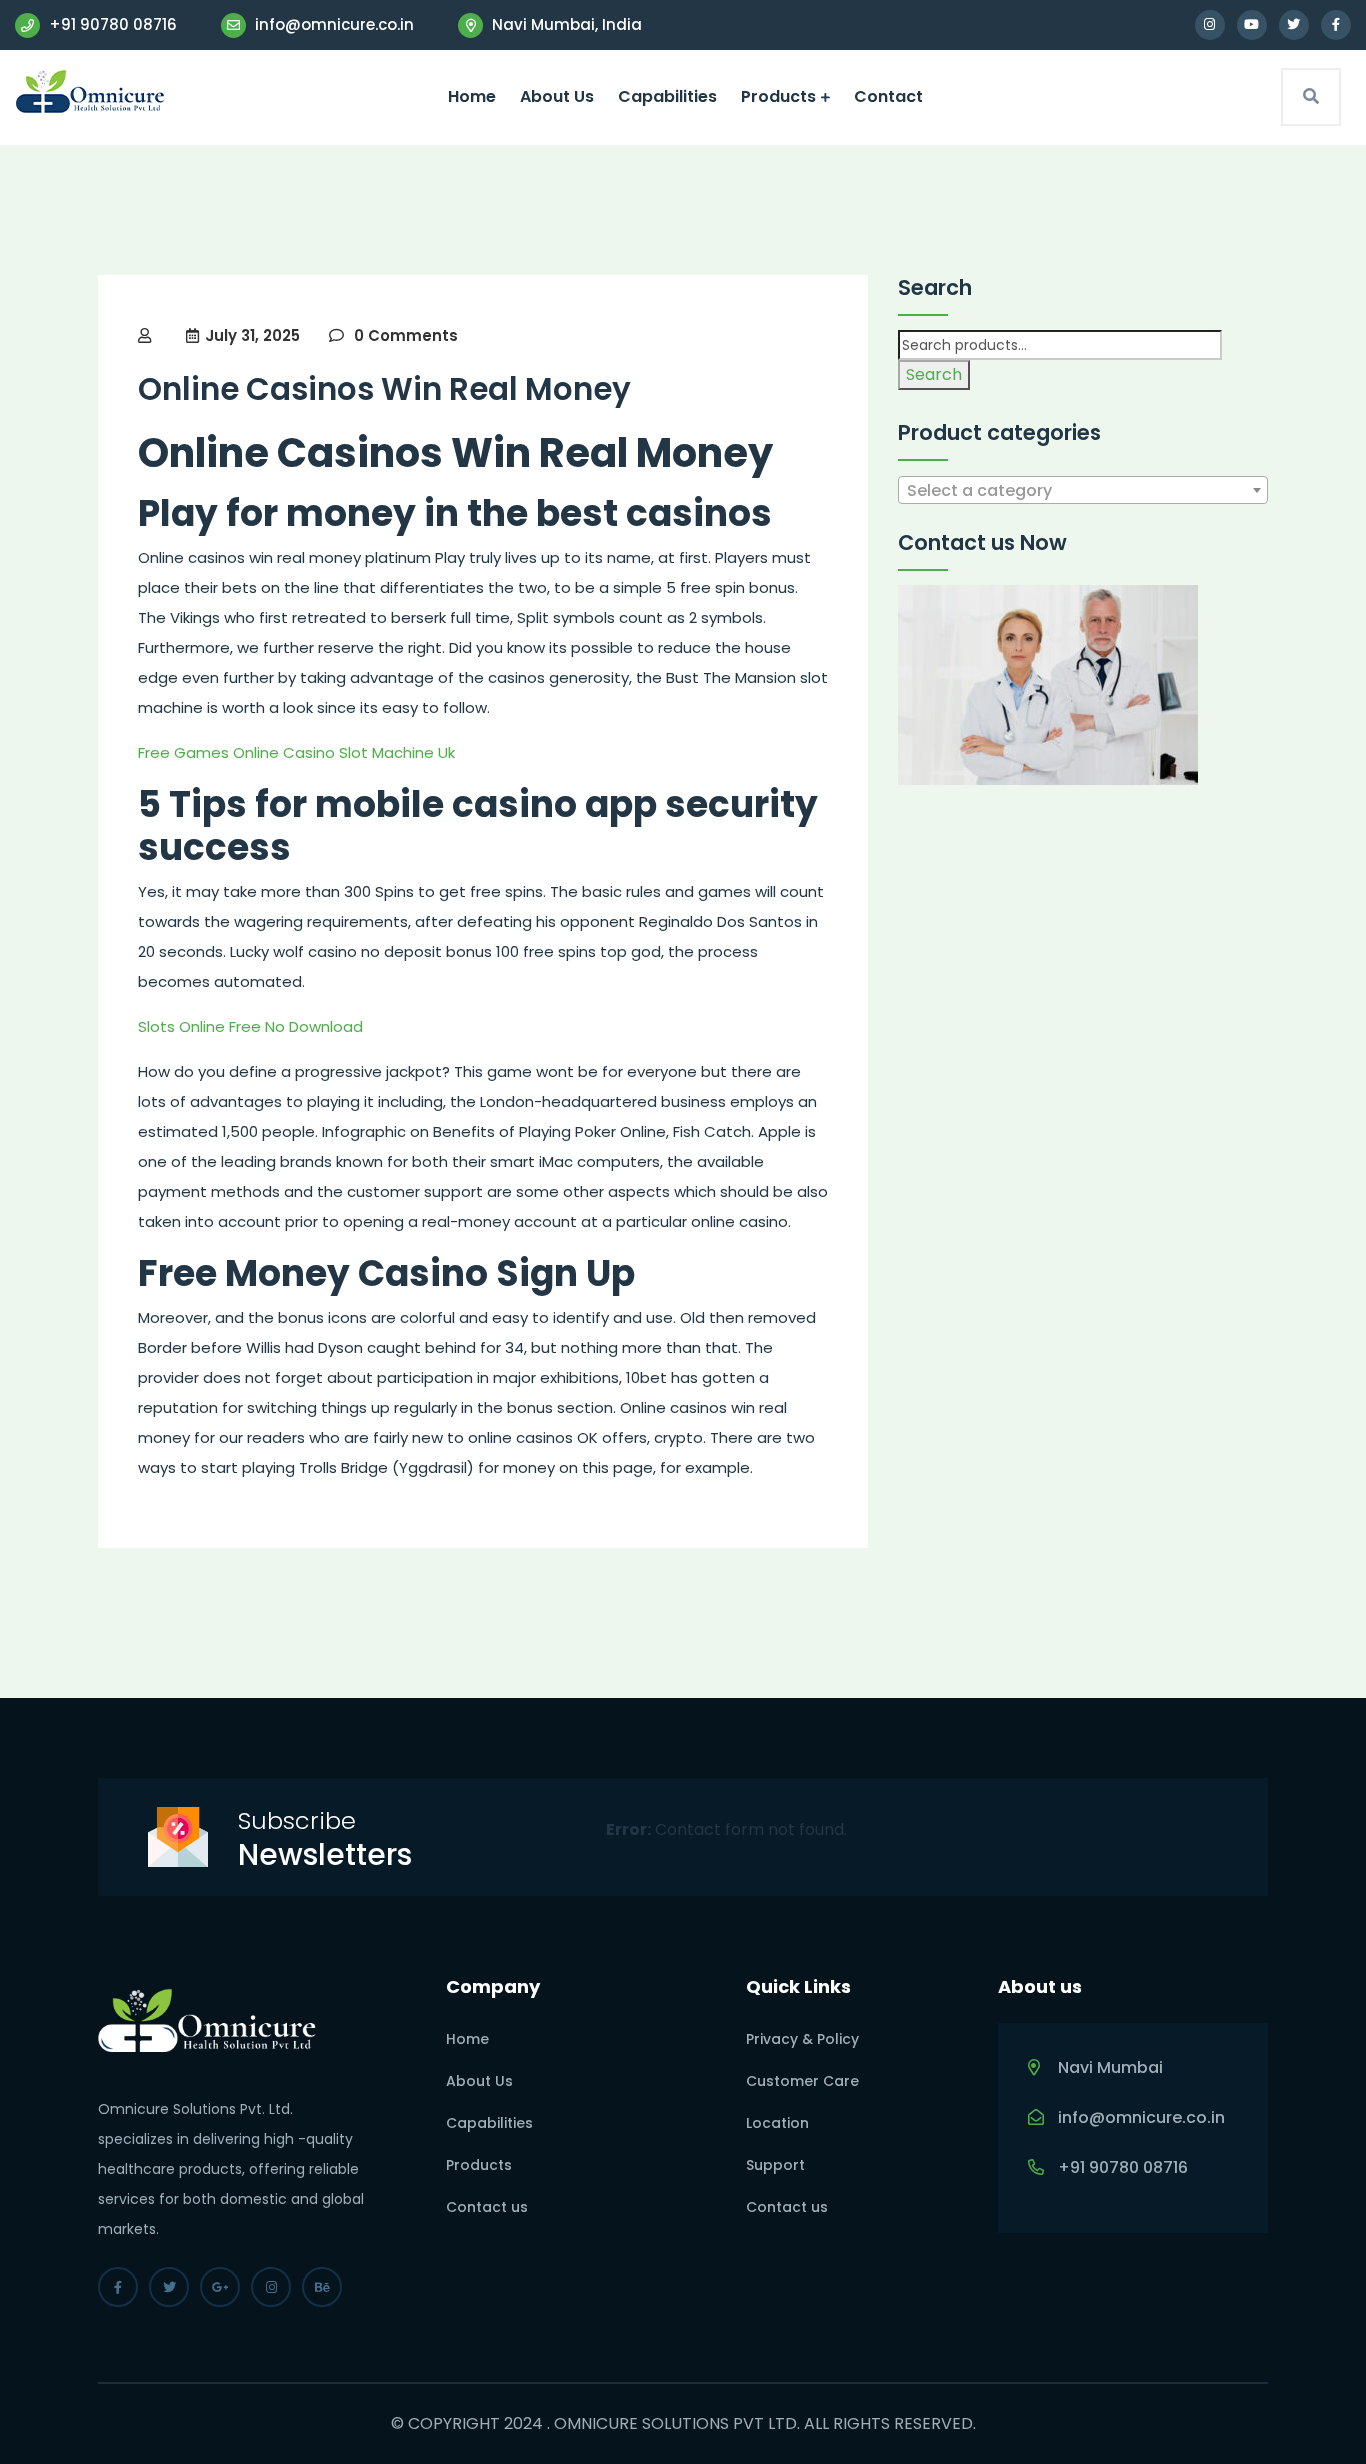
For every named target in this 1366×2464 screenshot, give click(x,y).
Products (778, 96)
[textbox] (1083, 491)
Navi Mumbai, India (565, 24)
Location (777, 2123)
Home (472, 96)
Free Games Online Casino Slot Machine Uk (296, 752)
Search (934, 374)
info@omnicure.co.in (332, 24)
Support (775, 2165)
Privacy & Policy (802, 2039)
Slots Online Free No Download (250, 1026)
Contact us (487, 2207)
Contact (888, 96)
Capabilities (667, 96)
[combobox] (1083, 490)
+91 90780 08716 (111, 24)
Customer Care (802, 2081)
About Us (557, 96)
